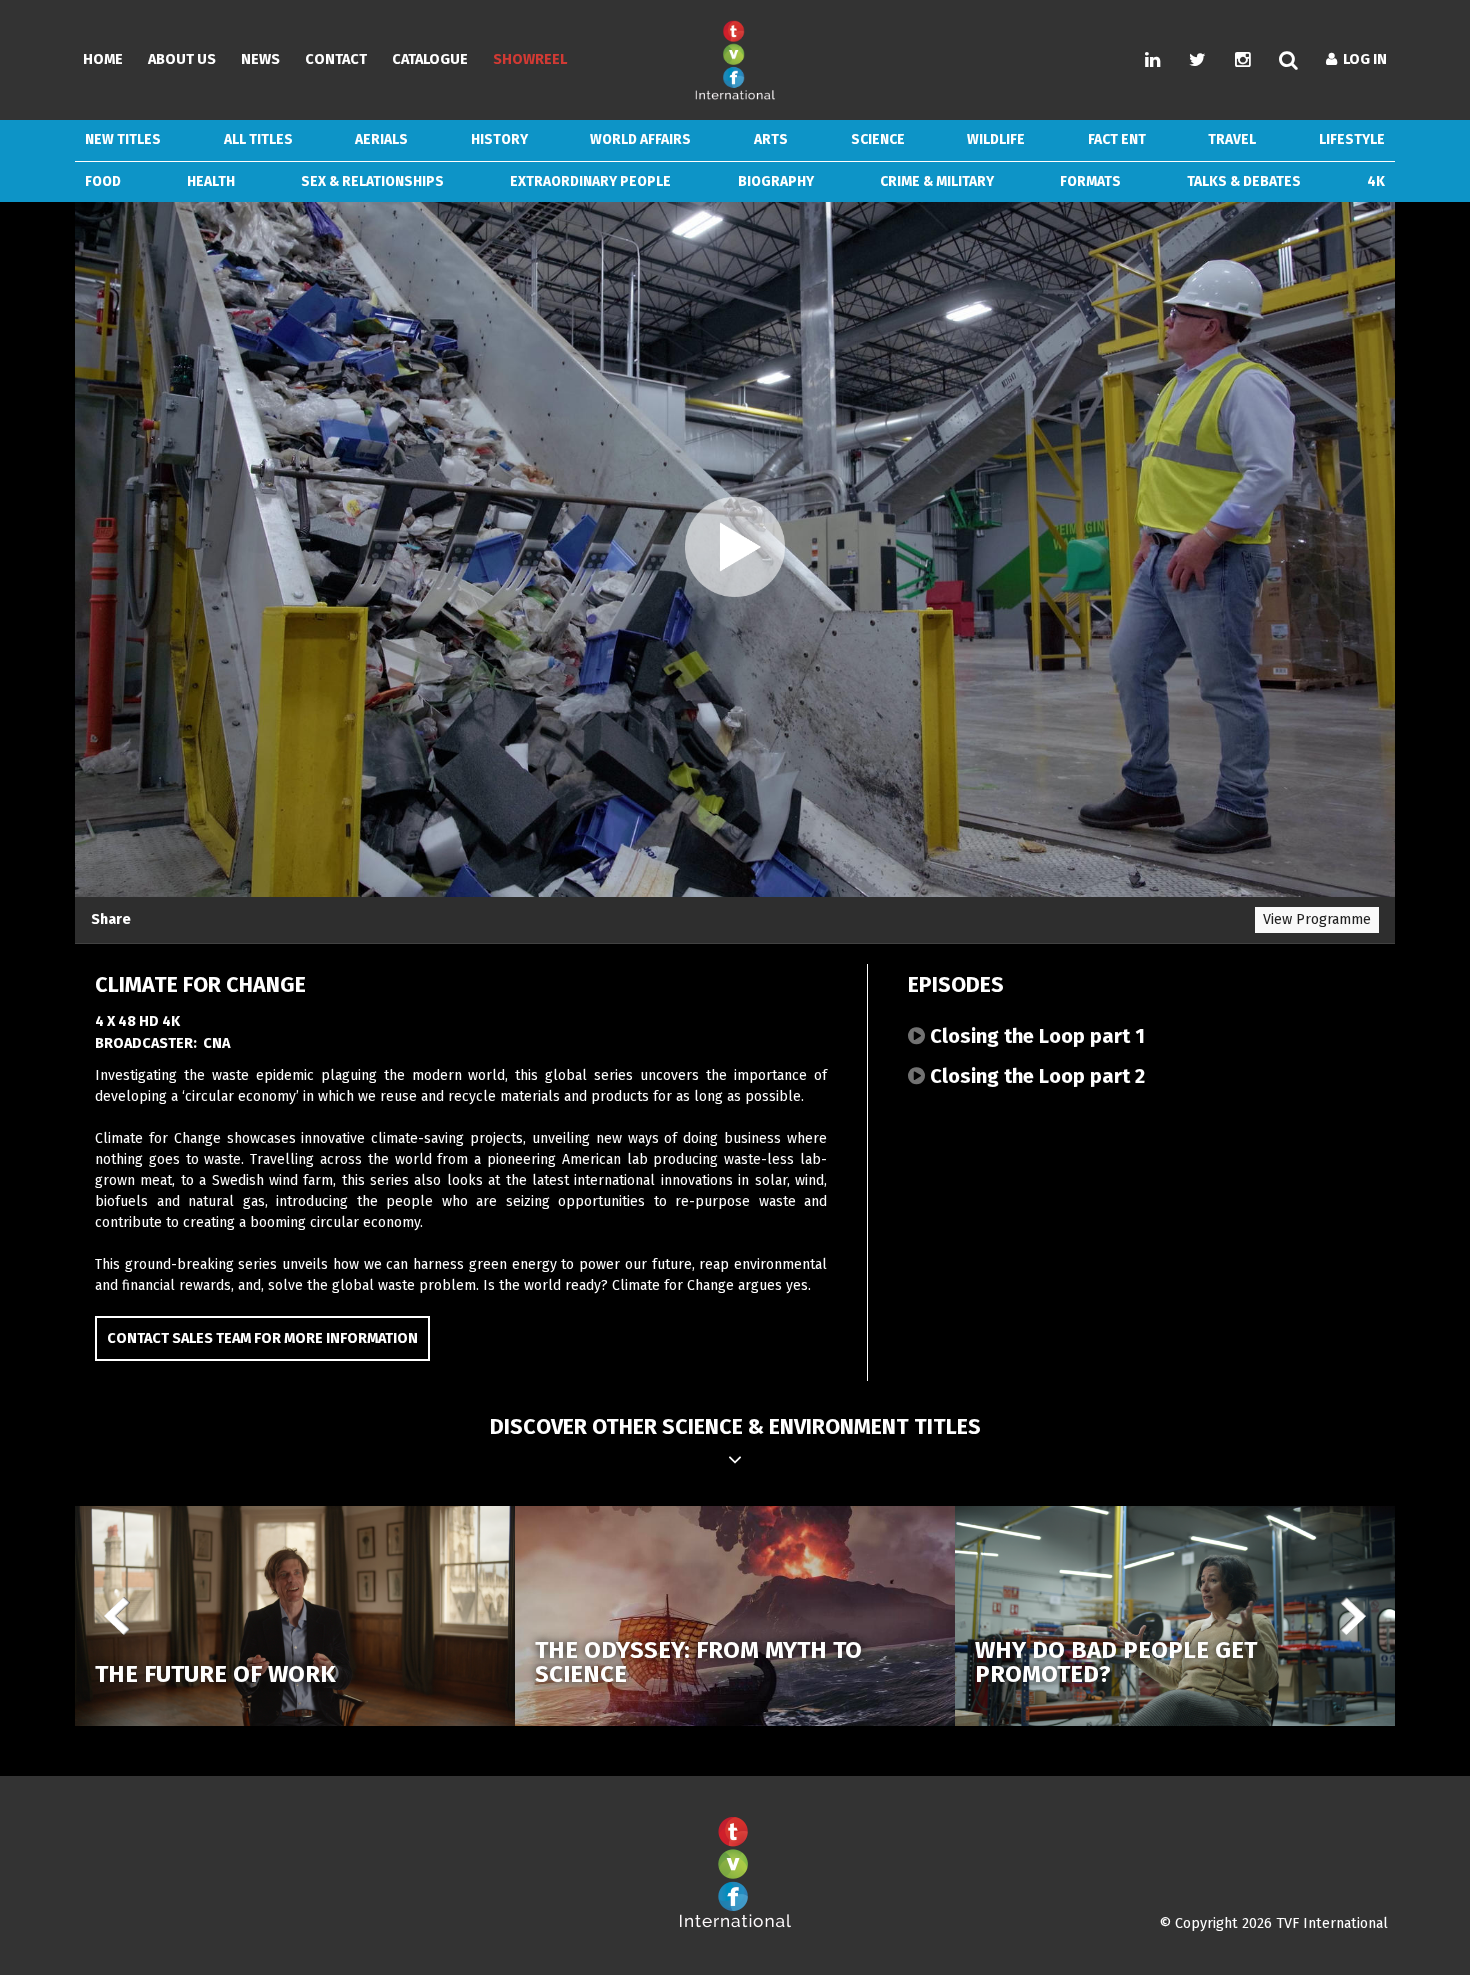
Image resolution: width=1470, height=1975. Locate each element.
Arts (771, 139)
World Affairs (640, 139)
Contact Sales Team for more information (262, 1338)
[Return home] (735, 1923)
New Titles (123, 139)
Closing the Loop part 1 (1035, 1036)
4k (1376, 181)
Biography (776, 181)
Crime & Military (937, 181)
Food (103, 181)
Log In (1362, 59)
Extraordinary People (590, 181)
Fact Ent (1117, 139)
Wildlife (996, 139)
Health (211, 181)
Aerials (381, 139)
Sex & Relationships (372, 181)
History (499, 139)
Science (878, 139)
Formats (1090, 181)
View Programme (1317, 919)
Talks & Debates (1244, 181)
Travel (1232, 139)
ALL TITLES (258, 139)
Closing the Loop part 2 (1035, 1076)
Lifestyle (1352, 139)
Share (111, 919)
